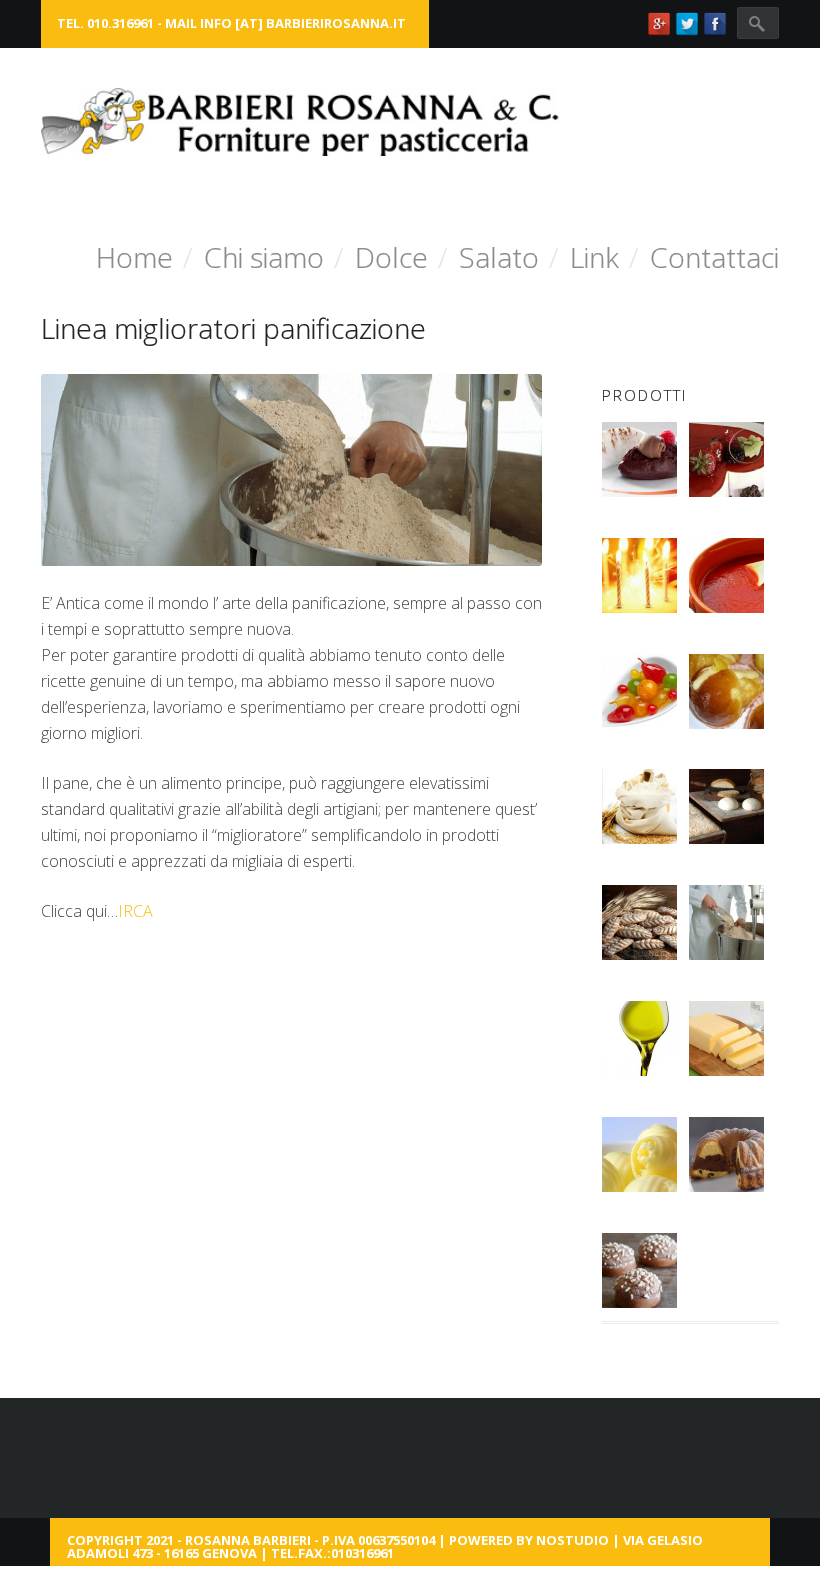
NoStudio (572, 1540)
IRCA (135, 911)
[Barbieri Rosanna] (301, 122)
